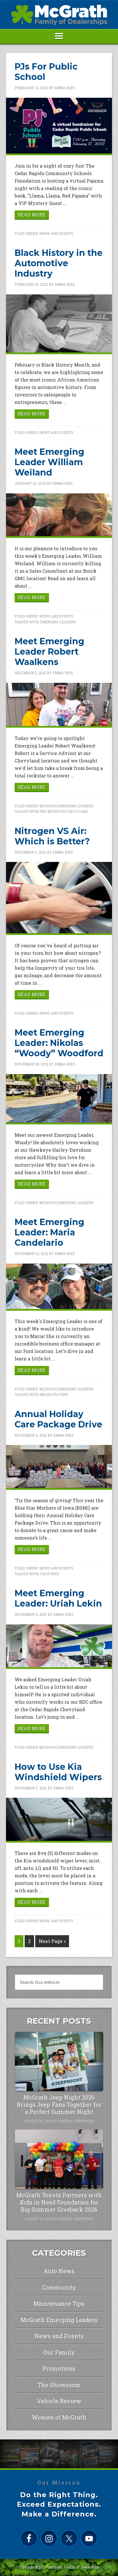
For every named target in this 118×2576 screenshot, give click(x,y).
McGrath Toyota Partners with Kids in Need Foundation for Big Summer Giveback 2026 (59, 2202)
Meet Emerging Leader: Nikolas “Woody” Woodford (59, 1043)
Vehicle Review (59, 2401)
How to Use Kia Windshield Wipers (58, 1772)
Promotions (59, 2368)
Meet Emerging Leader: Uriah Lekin (58, 1598)
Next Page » (52, 1941)
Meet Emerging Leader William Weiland (49, 462)
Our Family (59, 2352)
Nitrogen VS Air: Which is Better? (52, 836)
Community (59, 2287)
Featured (50, 1574)
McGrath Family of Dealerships (74, 2567)
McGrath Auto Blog (59, 15)
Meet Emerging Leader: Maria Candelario (49, 1232)
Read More (32, 215)
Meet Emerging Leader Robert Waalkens (49, 652)
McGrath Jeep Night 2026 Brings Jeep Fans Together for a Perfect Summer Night (59, 2104)
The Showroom (59, 2385)
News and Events (56, 233)
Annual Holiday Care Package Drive (58, 1419)
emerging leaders (58, 622)
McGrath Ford (54, 1394)
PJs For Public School (46, 72)
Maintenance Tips (59, 2303)
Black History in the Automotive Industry (59, 263)
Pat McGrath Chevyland (64, 811)
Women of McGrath (59, 2417)
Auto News (59, 2271)
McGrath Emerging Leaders (66, 806)
